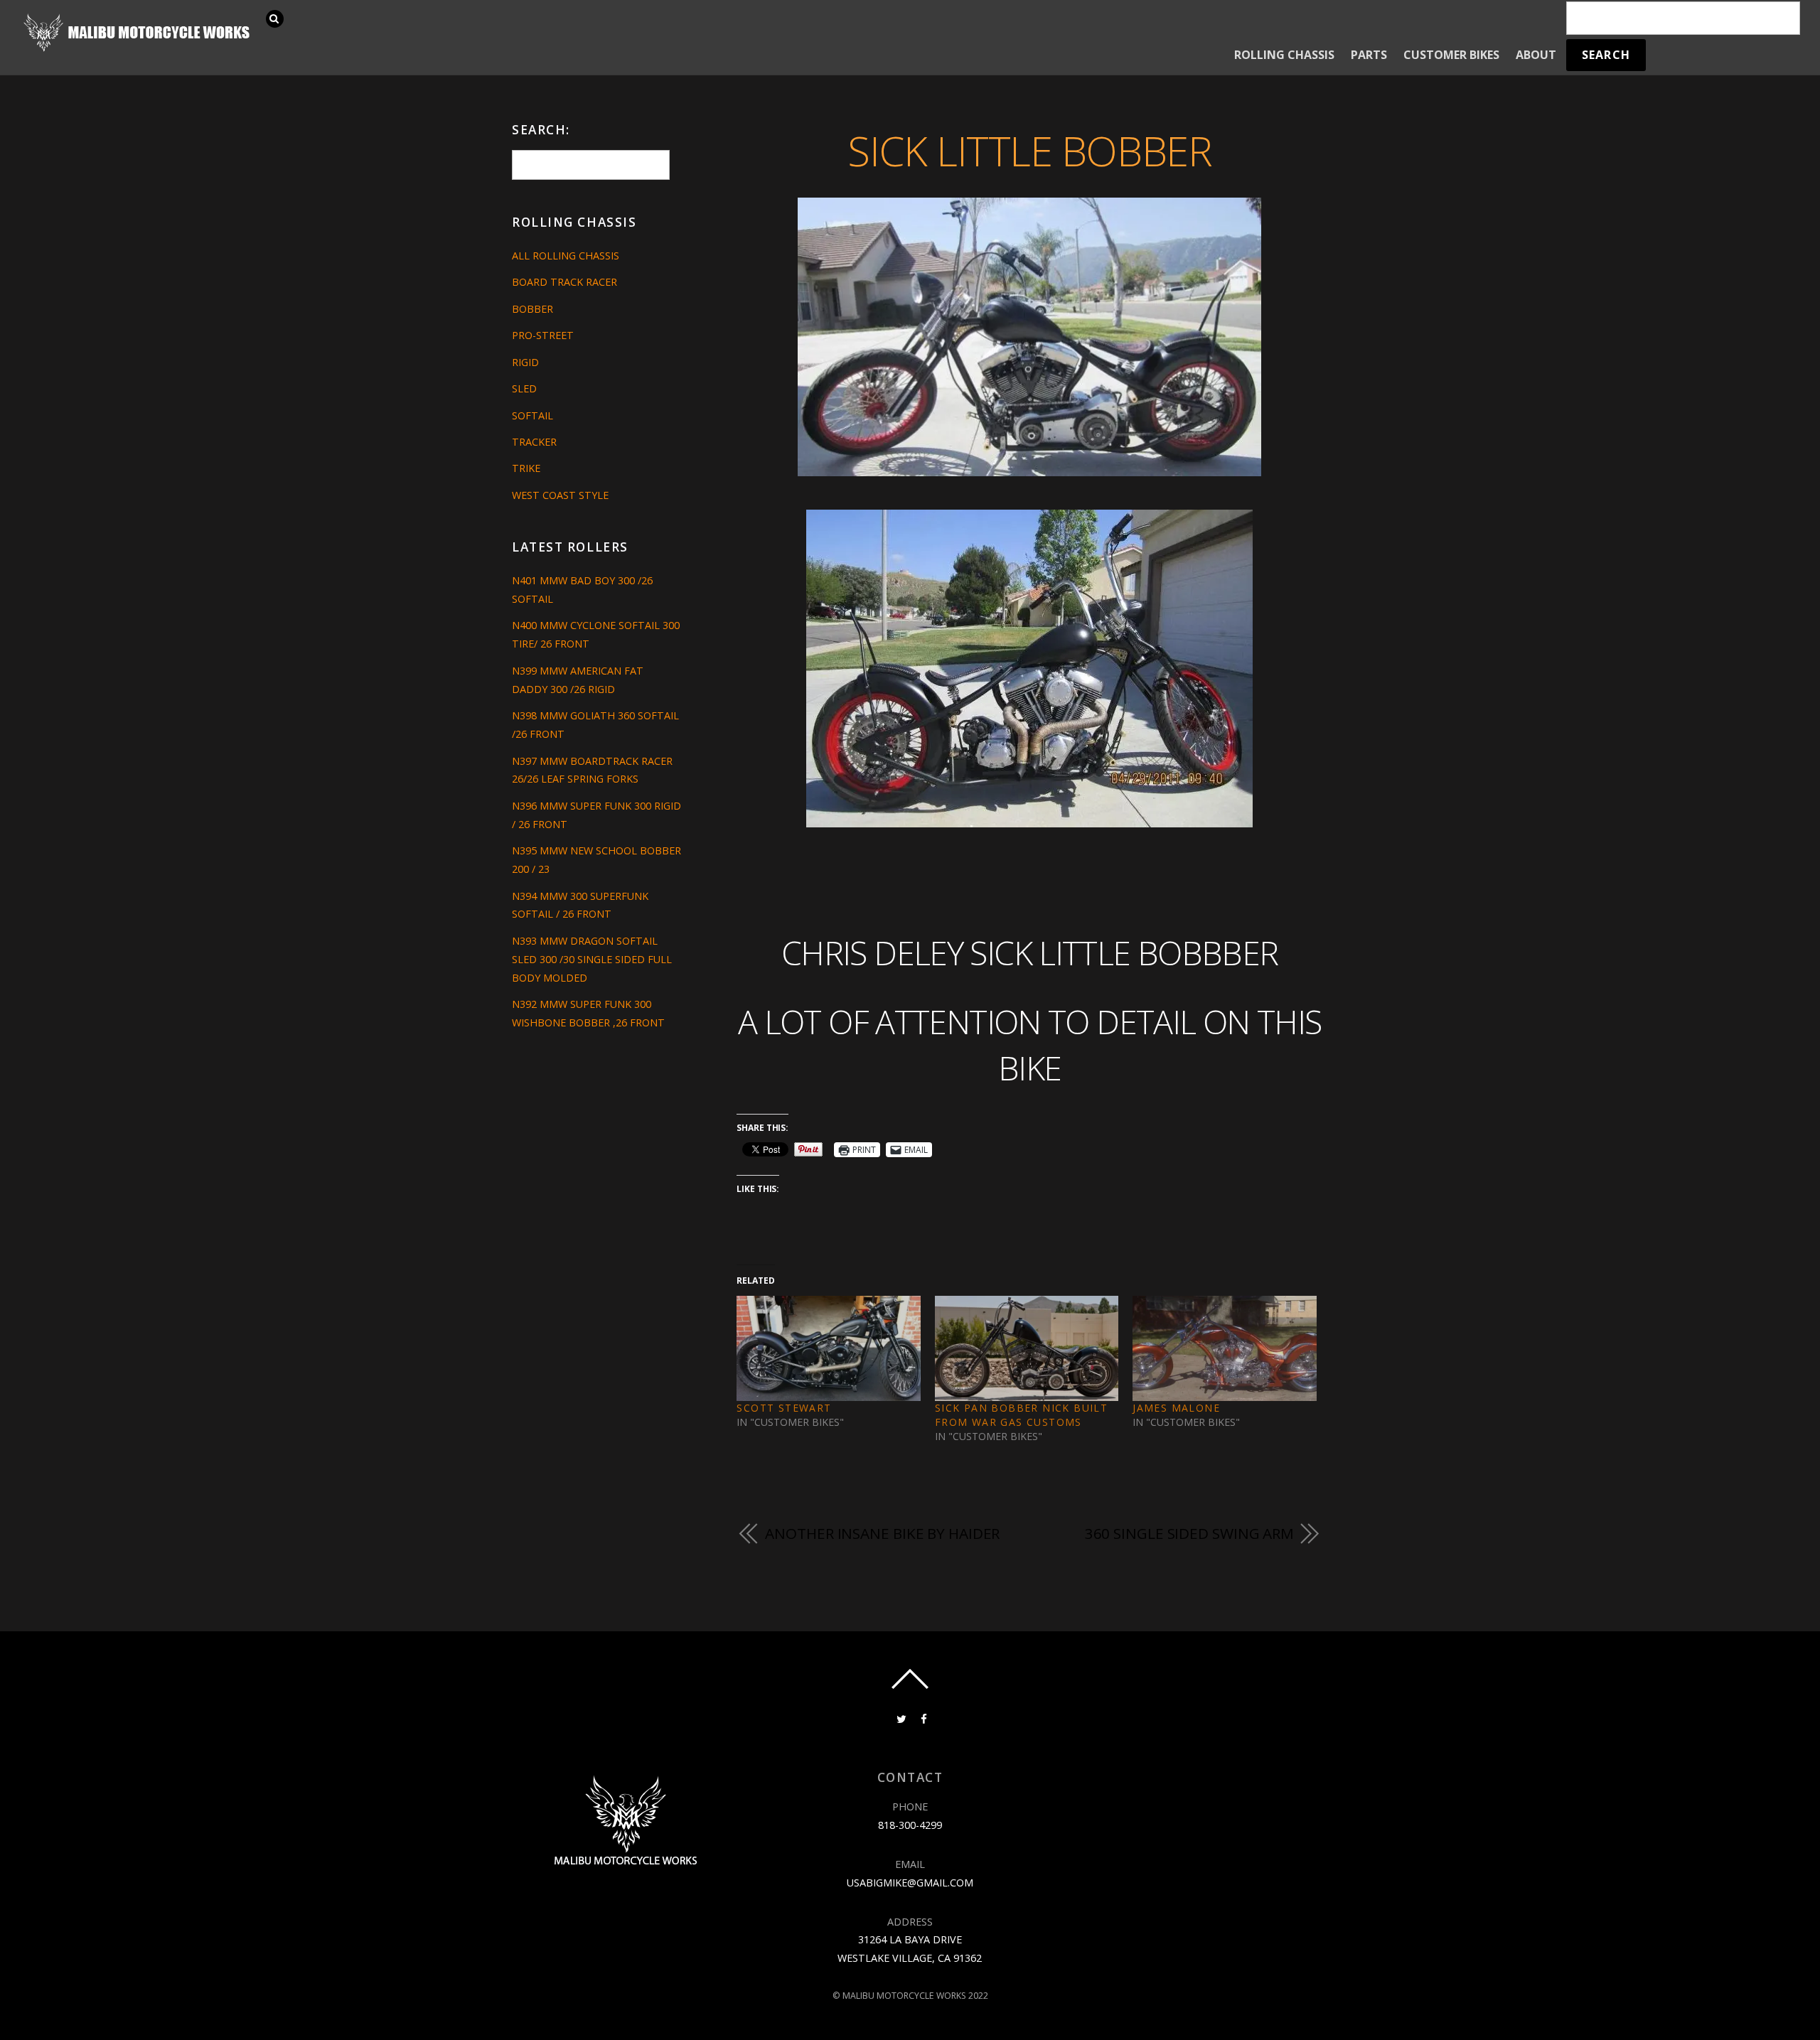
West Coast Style (560, 495)
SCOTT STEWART (784, 1408)
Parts (1369, 55)
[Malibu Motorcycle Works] (139, 50)
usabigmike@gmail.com (910, 1883)
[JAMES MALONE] (1224, 1348)
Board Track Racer (564, 282)
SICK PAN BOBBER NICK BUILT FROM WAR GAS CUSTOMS (1021, 1415)
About (1536, 55)
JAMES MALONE (1176, 1408)
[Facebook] (923, 1718)
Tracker (534, 442)
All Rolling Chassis (566, 256)
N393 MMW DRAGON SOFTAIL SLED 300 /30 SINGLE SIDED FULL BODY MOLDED (592, 959)
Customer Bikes (1451, 55)
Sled (524, 388)
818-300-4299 (910, 1825)
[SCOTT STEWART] (828, 1348)
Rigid (525, 362)
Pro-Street (543, 335)
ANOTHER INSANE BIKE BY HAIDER (882, 1533)
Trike (526, 468)
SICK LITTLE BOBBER (1029, 150)
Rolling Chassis (1284, 55)
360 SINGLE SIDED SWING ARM (1189, 1533)
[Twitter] (900, 1718)
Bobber (532, 309)
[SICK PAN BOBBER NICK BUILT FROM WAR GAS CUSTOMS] (1027, 1348)
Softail (532, 415)
